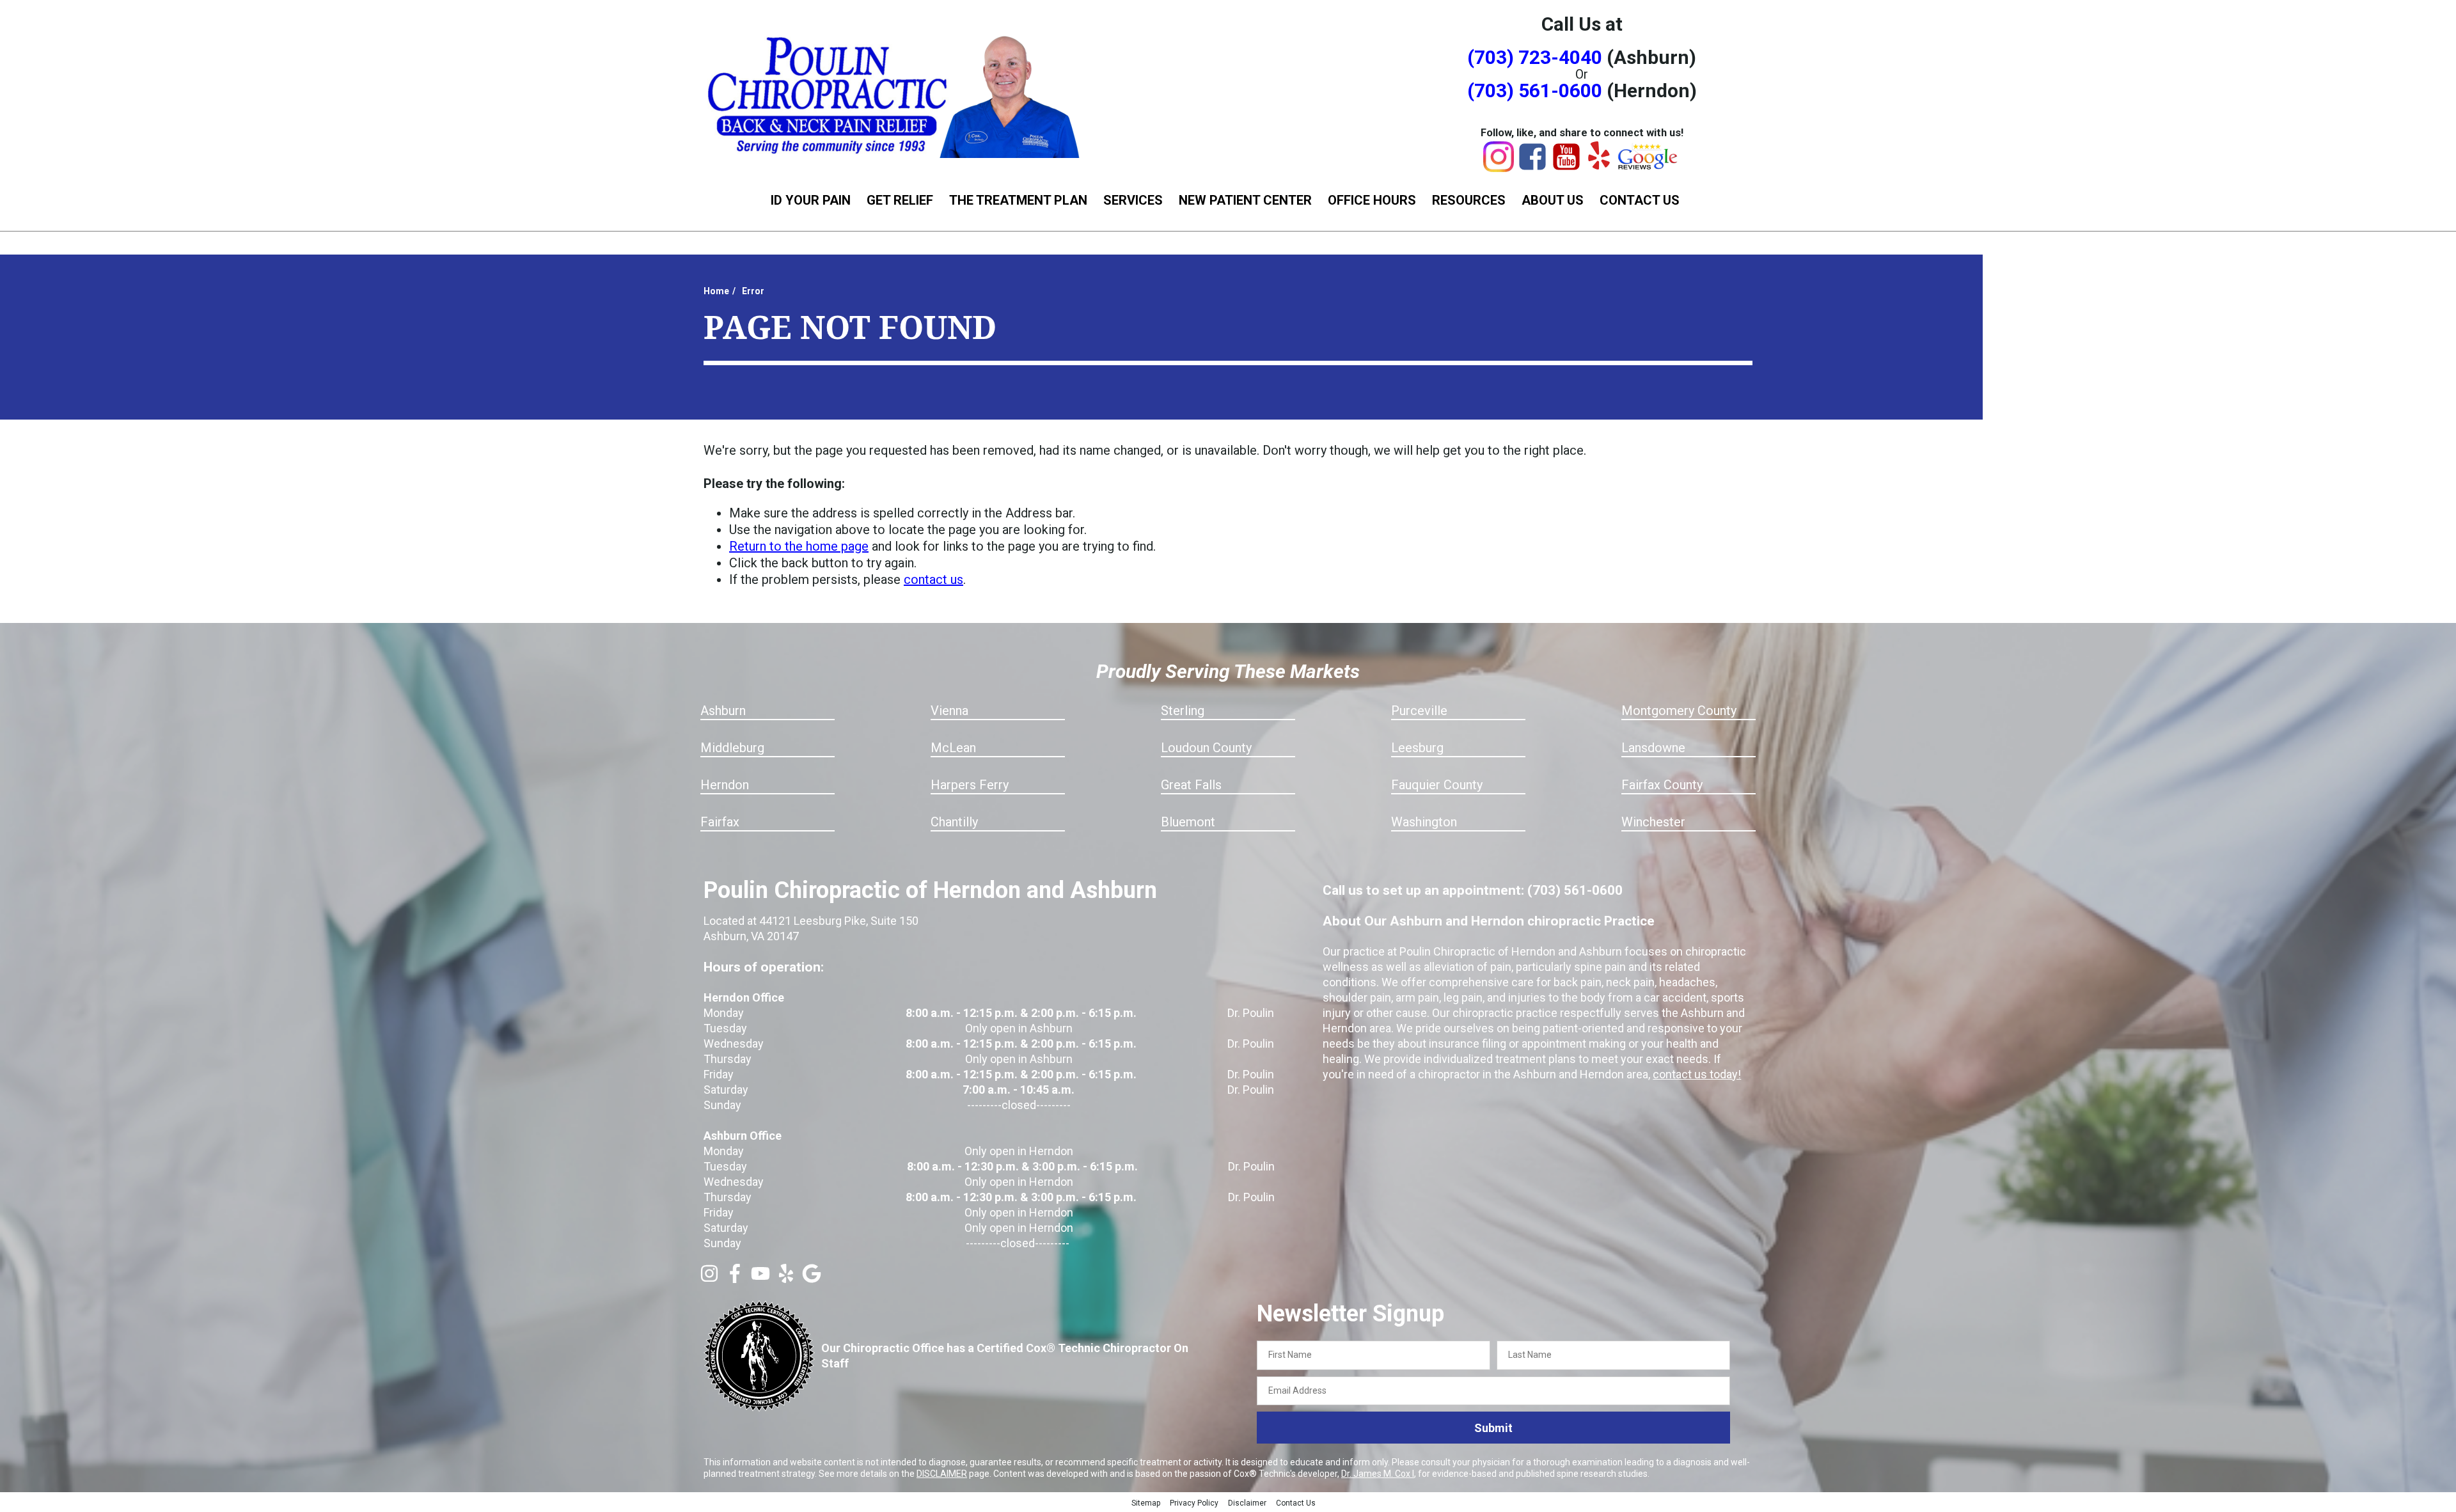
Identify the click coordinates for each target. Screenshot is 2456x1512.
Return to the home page (799, 546)
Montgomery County (1679, 711)
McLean (953, 748)
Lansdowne (1653, 748)
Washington (1424, 822)
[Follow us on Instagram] (709, 1279)
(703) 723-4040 (1535, 57)
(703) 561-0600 (1535, 91)
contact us (933, 579)
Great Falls (1191, 785)
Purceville (1419, 711)
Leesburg (1417, 748)
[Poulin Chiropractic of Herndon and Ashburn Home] (895, 94)
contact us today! (1697, 1074)
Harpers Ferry (970, 785)
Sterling (1183, 711)
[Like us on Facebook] (735, 1279)
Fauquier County (1437, 785)
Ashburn (723, 711)
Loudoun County (1206, 748)
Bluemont (1188, 822)
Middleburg (732, 748)
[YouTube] (1566, 168)
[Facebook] (1532, 168)
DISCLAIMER (942, 1474)
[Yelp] (1599, 165)
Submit (1493, 1428)
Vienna (949, 711)
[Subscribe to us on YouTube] (760, 1279)
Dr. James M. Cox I (1378, 1474)
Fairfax (720, 822)
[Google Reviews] (1648, 166)
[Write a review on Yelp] (786, 1279)
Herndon (725, 785)
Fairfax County (1662, 785)
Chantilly (954, 822)
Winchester (1653, 822)
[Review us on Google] (812, 1279)
